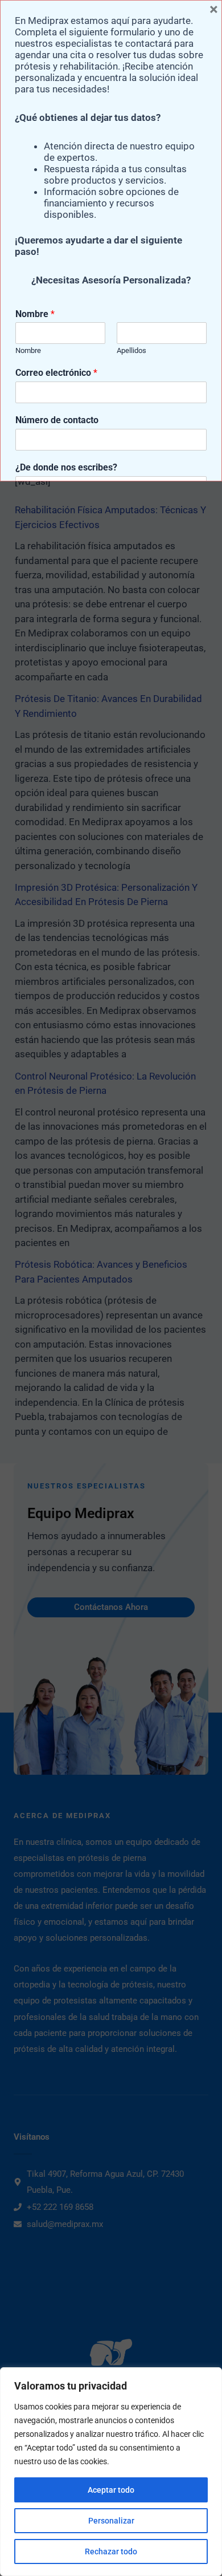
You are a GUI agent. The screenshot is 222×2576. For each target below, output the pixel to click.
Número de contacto (57, 420)
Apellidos (131, 350)
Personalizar (111, 2521)
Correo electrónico (56, 373)
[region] (111, 2472)
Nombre (35, 314)
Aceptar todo (111, 2490)
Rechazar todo (111, 2551)
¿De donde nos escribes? (66, 467)
